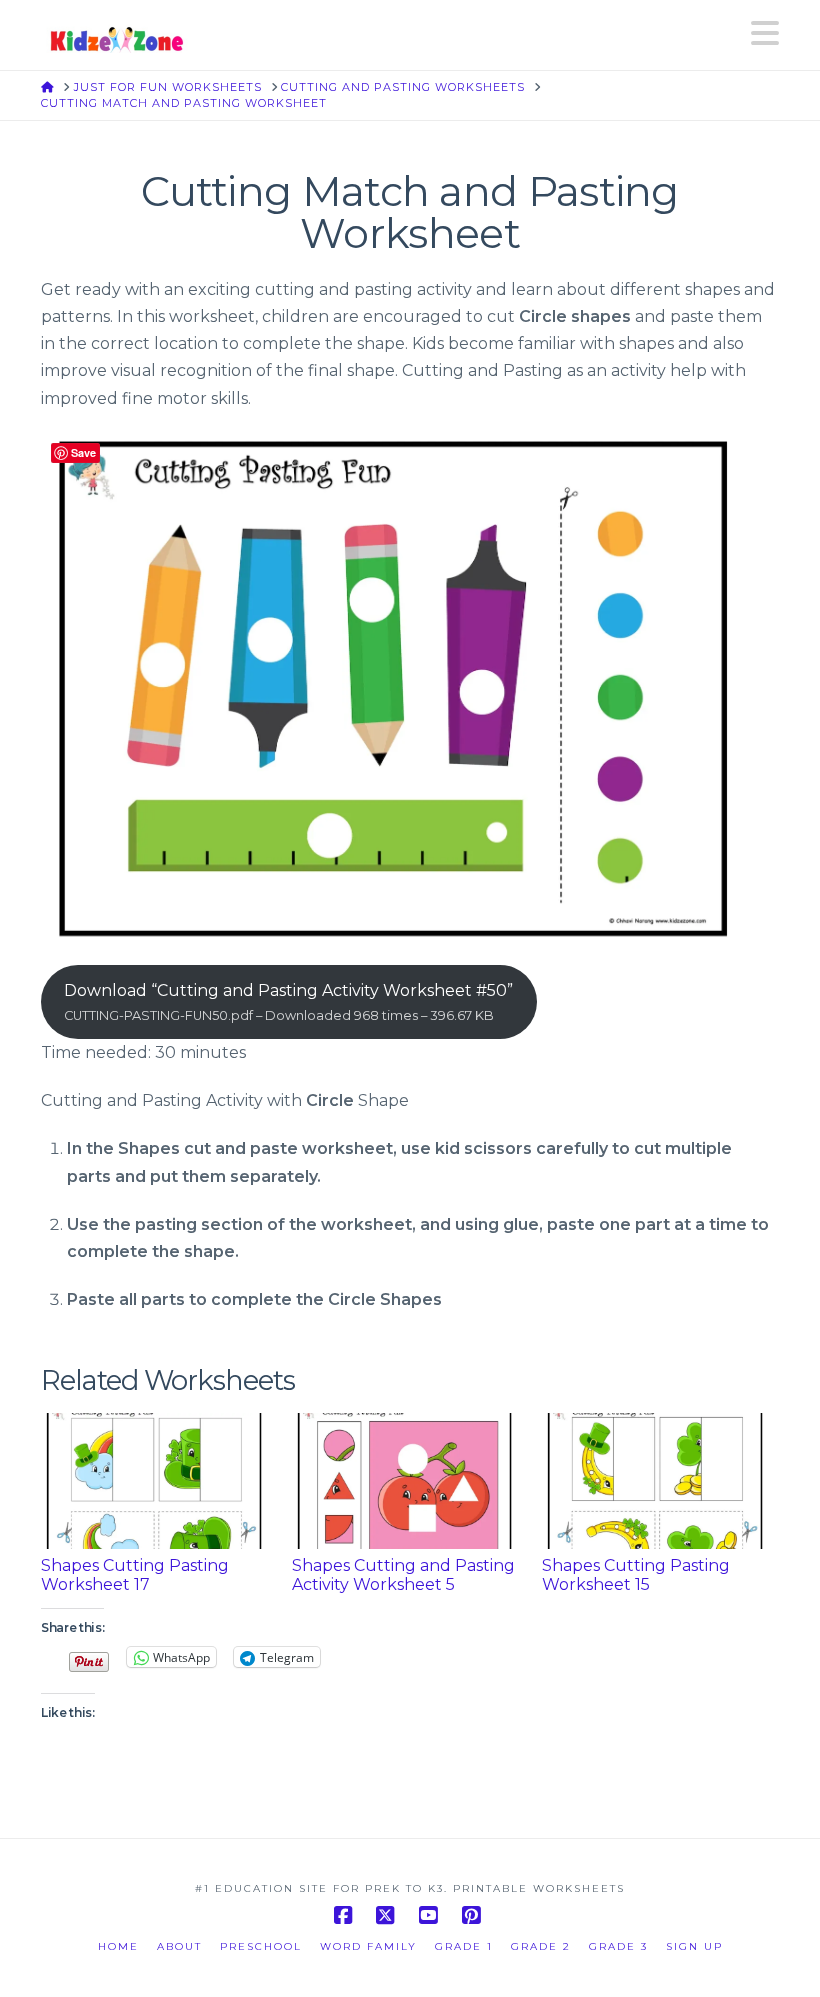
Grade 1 (464, 1946)
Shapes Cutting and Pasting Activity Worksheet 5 (403, 1575)
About (179, 1946)
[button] (765, 33)
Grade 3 (618, 1946)
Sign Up (694, 1946)
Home (118, 1946)
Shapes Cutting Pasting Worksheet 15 (636, 1575)
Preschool (261, 1946)
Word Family (368, 1946)
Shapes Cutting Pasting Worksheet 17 (135, 1575)
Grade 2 (541, 1946)
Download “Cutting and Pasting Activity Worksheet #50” (288, 1001)
